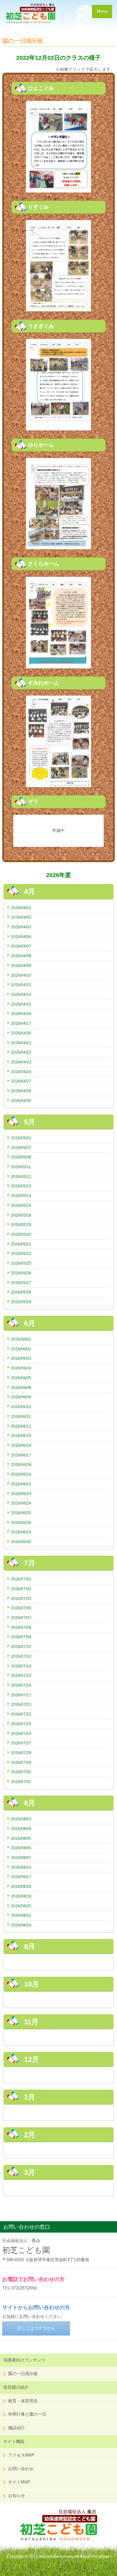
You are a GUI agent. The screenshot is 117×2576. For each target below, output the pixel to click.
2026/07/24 (21, 1734)
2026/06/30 (21, 1542)
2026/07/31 (21, 1782)
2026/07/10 (21, 1647)
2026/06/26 (21, 1523)
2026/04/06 (21, 937)
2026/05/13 (21, 1186)
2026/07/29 (21, 1762)
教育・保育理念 (23, 2401)
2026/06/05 (21, 1378)
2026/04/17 (21, 1023)
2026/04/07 (21, 946)
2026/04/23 (21, 1062)
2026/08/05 (21, 1838)
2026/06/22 (21, 1484)
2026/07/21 (21, 1704)
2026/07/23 (21, 1724)
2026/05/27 (21, 1283)
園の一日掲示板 (23, 2374)
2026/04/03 (21, 927)
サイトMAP (19, 2482)
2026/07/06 (21, 1608)
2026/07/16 (21, 1685)
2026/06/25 (21, 1513)
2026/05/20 (21, 1234)
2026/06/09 (21, 1397)
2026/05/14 (21, 1196)
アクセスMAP (21, 2455)
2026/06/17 (21, 1455)
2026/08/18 (21, 1886)
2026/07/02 (21, 1589)
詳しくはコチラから (36, 2328)
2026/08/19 (21, 1896)
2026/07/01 (21, 1579)
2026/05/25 (21, 1263)
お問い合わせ (21, 2469)
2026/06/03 (21, 1358)
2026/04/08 (21, 956)
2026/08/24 (21, 1925)
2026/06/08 (21, 1387)
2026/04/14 (21, 994)
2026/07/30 (21, 1772)
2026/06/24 (21, 1503)
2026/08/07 (21, 1858)
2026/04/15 (21, 1004)
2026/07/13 (21, 1656)
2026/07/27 (21, 1743)
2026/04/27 (21, 1081)
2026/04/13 (21, 985)
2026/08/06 (21, 1848)
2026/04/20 (21, 1033)
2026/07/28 (21, 1753)
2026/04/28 (21, 1091)
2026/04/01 (21, 908)
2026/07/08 (21, 1627)
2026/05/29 (21, 1302)
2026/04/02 (21, 917)
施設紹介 (17, 2428)
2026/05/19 (21, 1225)
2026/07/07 (21, 1618)
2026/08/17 (21, 1877)
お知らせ (17, 2496)
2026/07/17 (21, 1695)
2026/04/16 (21, 1014)
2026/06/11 (21, 1416)
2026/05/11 (21, 1167)
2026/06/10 (21, 1407)
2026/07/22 (21, 1714)
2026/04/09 (21, 966)
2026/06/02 (21, 1349)
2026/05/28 (21, 1292)
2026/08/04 (21, 1829)
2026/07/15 (21, 1675)
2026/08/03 (21, 1819)
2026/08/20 (21, 1906)
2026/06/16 (21, 1445)
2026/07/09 (21, 1637)
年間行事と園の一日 (27, 2414)
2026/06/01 (21, 1339)
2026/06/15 (21, 1436)
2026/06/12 (21, 1426)
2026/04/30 (21, 1101)
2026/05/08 (21, 1157)
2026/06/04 (21, 1368)
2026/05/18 (21, 1215)
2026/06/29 (21, 1532)
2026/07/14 (21, 1666)
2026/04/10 (21, 975)
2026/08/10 (21, 1867)
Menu (102, 11)
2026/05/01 (21, 1138)
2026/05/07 (21, 1148)
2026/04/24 (21, 1072)
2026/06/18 (21, 1464)
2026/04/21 (21, 1043)
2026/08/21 (21, 1915)
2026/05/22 (21, 1253)
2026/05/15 (21, 1205)
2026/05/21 (21, 1244)
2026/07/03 (21, 1598)
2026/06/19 (21, 1474)
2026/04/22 (21, 1052)
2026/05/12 (21, 1177)
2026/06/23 (21, 1494)
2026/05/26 (21, 1273)
